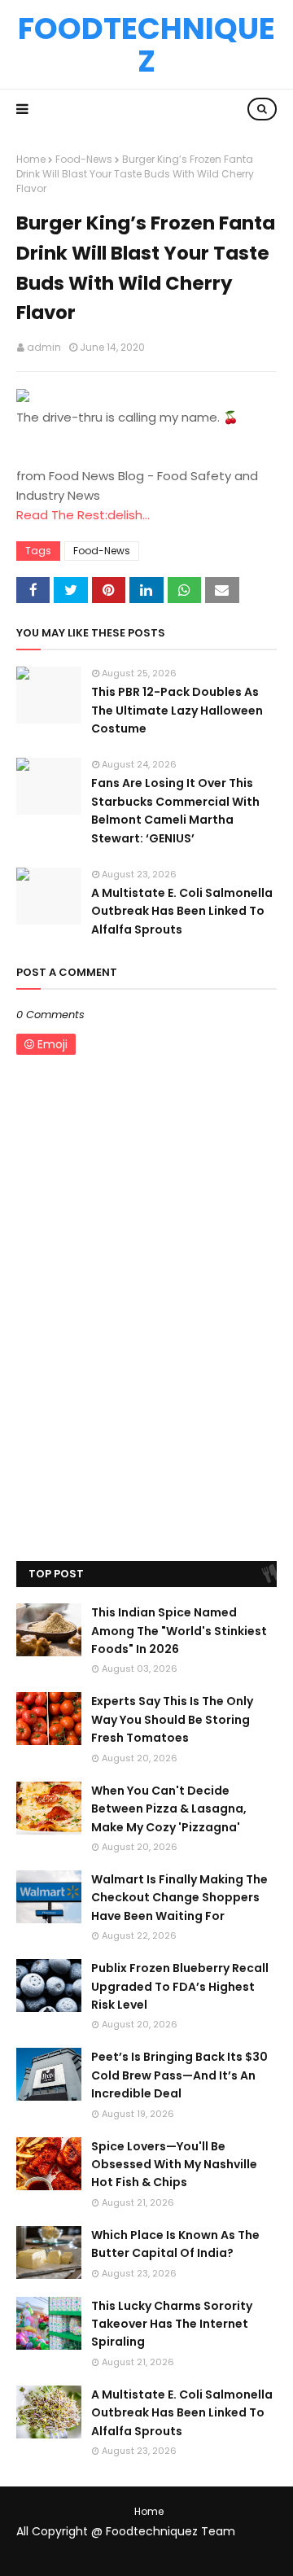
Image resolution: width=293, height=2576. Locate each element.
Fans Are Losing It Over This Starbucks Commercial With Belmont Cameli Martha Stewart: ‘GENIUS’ (175, 810)
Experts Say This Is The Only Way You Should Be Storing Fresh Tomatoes (172, 1719)
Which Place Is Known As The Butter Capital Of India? (175, 2244)
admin (44, 347)
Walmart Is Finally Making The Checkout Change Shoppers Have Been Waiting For (179, 1898)
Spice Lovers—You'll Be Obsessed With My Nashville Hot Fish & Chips (174, 2165)
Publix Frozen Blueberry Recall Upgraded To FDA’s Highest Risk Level (180, 1986)
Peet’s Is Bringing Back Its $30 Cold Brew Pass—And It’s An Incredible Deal (179, 2075)
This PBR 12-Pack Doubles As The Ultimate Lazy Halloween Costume (177, 710)
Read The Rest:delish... (83, 515)
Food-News (84, 159)
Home (31, 159)
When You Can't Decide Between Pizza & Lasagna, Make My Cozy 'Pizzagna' (169, 1809)
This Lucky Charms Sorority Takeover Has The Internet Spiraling (172, 2324)
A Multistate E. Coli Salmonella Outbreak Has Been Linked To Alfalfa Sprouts (182, 911)
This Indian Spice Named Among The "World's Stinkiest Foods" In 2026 (179, 1631)
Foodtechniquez (146, 45)
